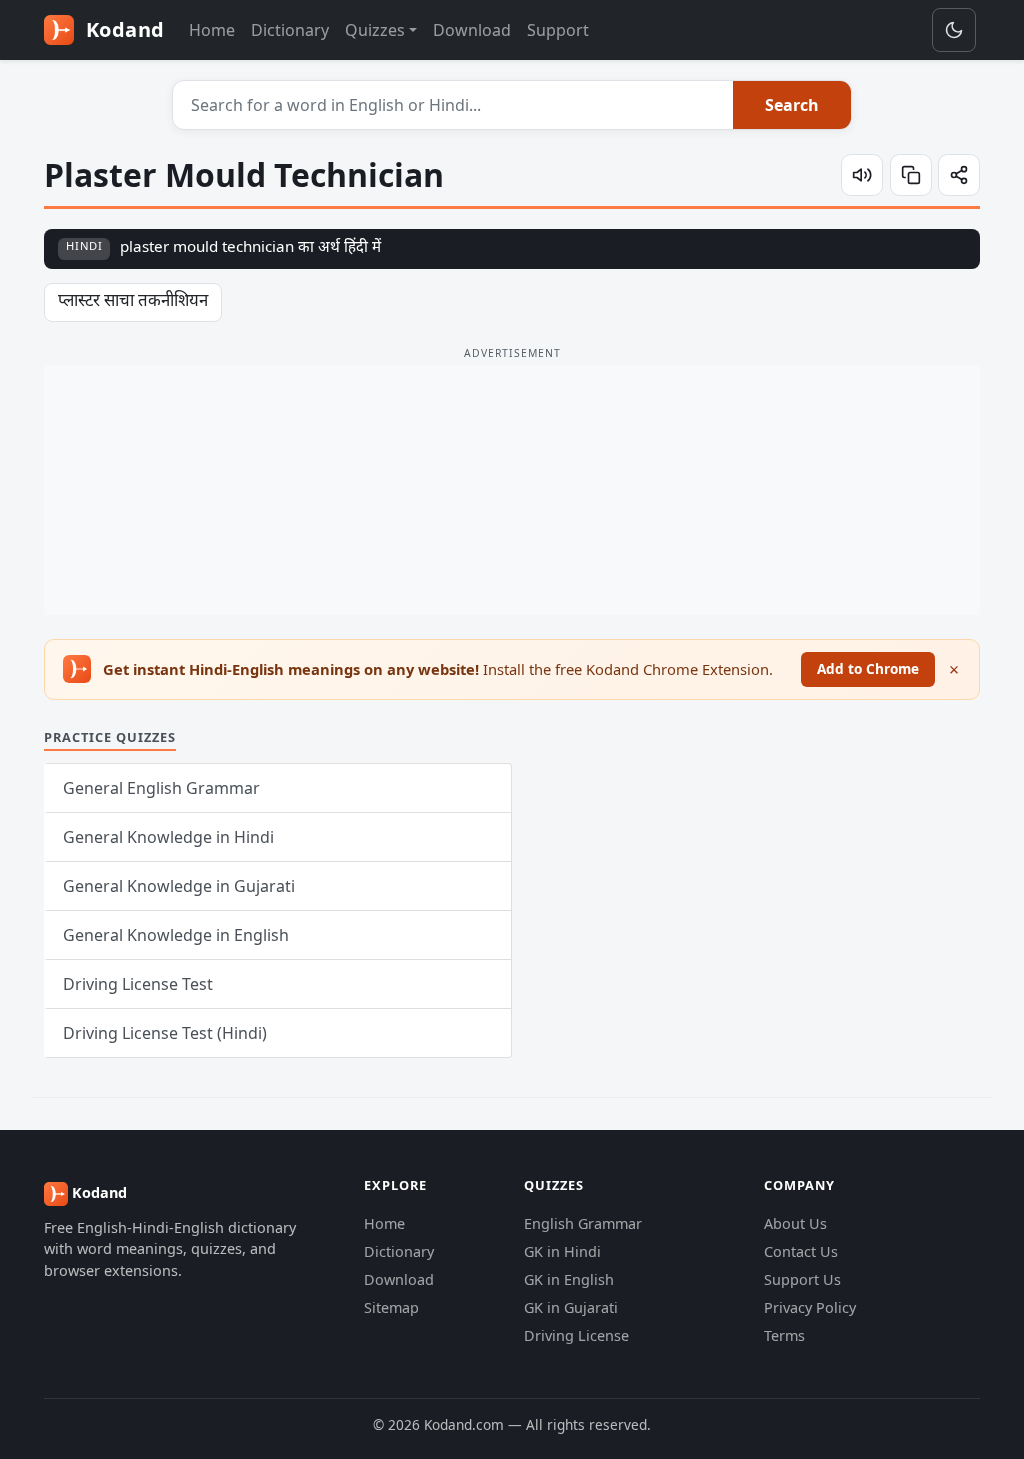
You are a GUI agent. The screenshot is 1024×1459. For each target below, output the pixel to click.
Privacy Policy (810, 1307)
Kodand (122, 29)
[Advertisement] (512, 490)
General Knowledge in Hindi (168, 837)
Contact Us (801, 1251)
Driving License (576, 1335)
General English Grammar (161, 788)
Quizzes (375, 30)
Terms (784, 1335)
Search (792, 105)
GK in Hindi (562, 1251)
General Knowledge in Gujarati (179, 886)
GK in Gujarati (571, 1307)
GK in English (569, 1279)
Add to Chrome (868, 668)
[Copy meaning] (911, 175)
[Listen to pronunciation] (862, 175)
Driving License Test (138, 984)
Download (472, 30)
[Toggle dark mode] (954, 30)
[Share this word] (959, 175)
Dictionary (290, 30)
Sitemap (391, 1307)
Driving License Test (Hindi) (165, 1033)
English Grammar (583, 1223)
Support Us (802, 1279)
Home (212, 30)
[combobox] (453, 105)
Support (558, 30)
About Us (795, 1223)
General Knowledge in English (176, 935)
